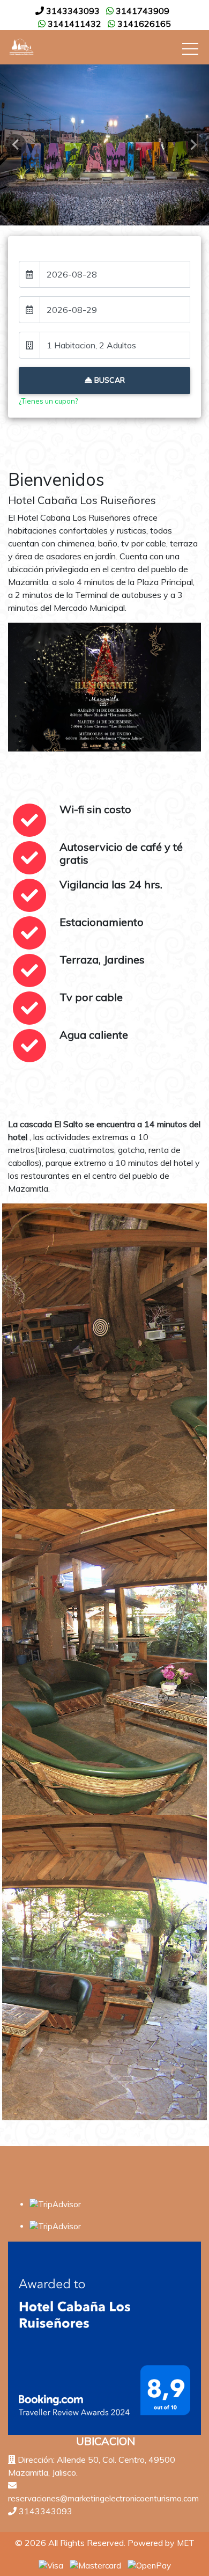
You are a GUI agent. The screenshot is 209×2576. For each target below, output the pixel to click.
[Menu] (190, 51)
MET (186, 2543)
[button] (16, 145)
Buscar (109, 380)
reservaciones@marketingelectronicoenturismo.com (103, 2498)
